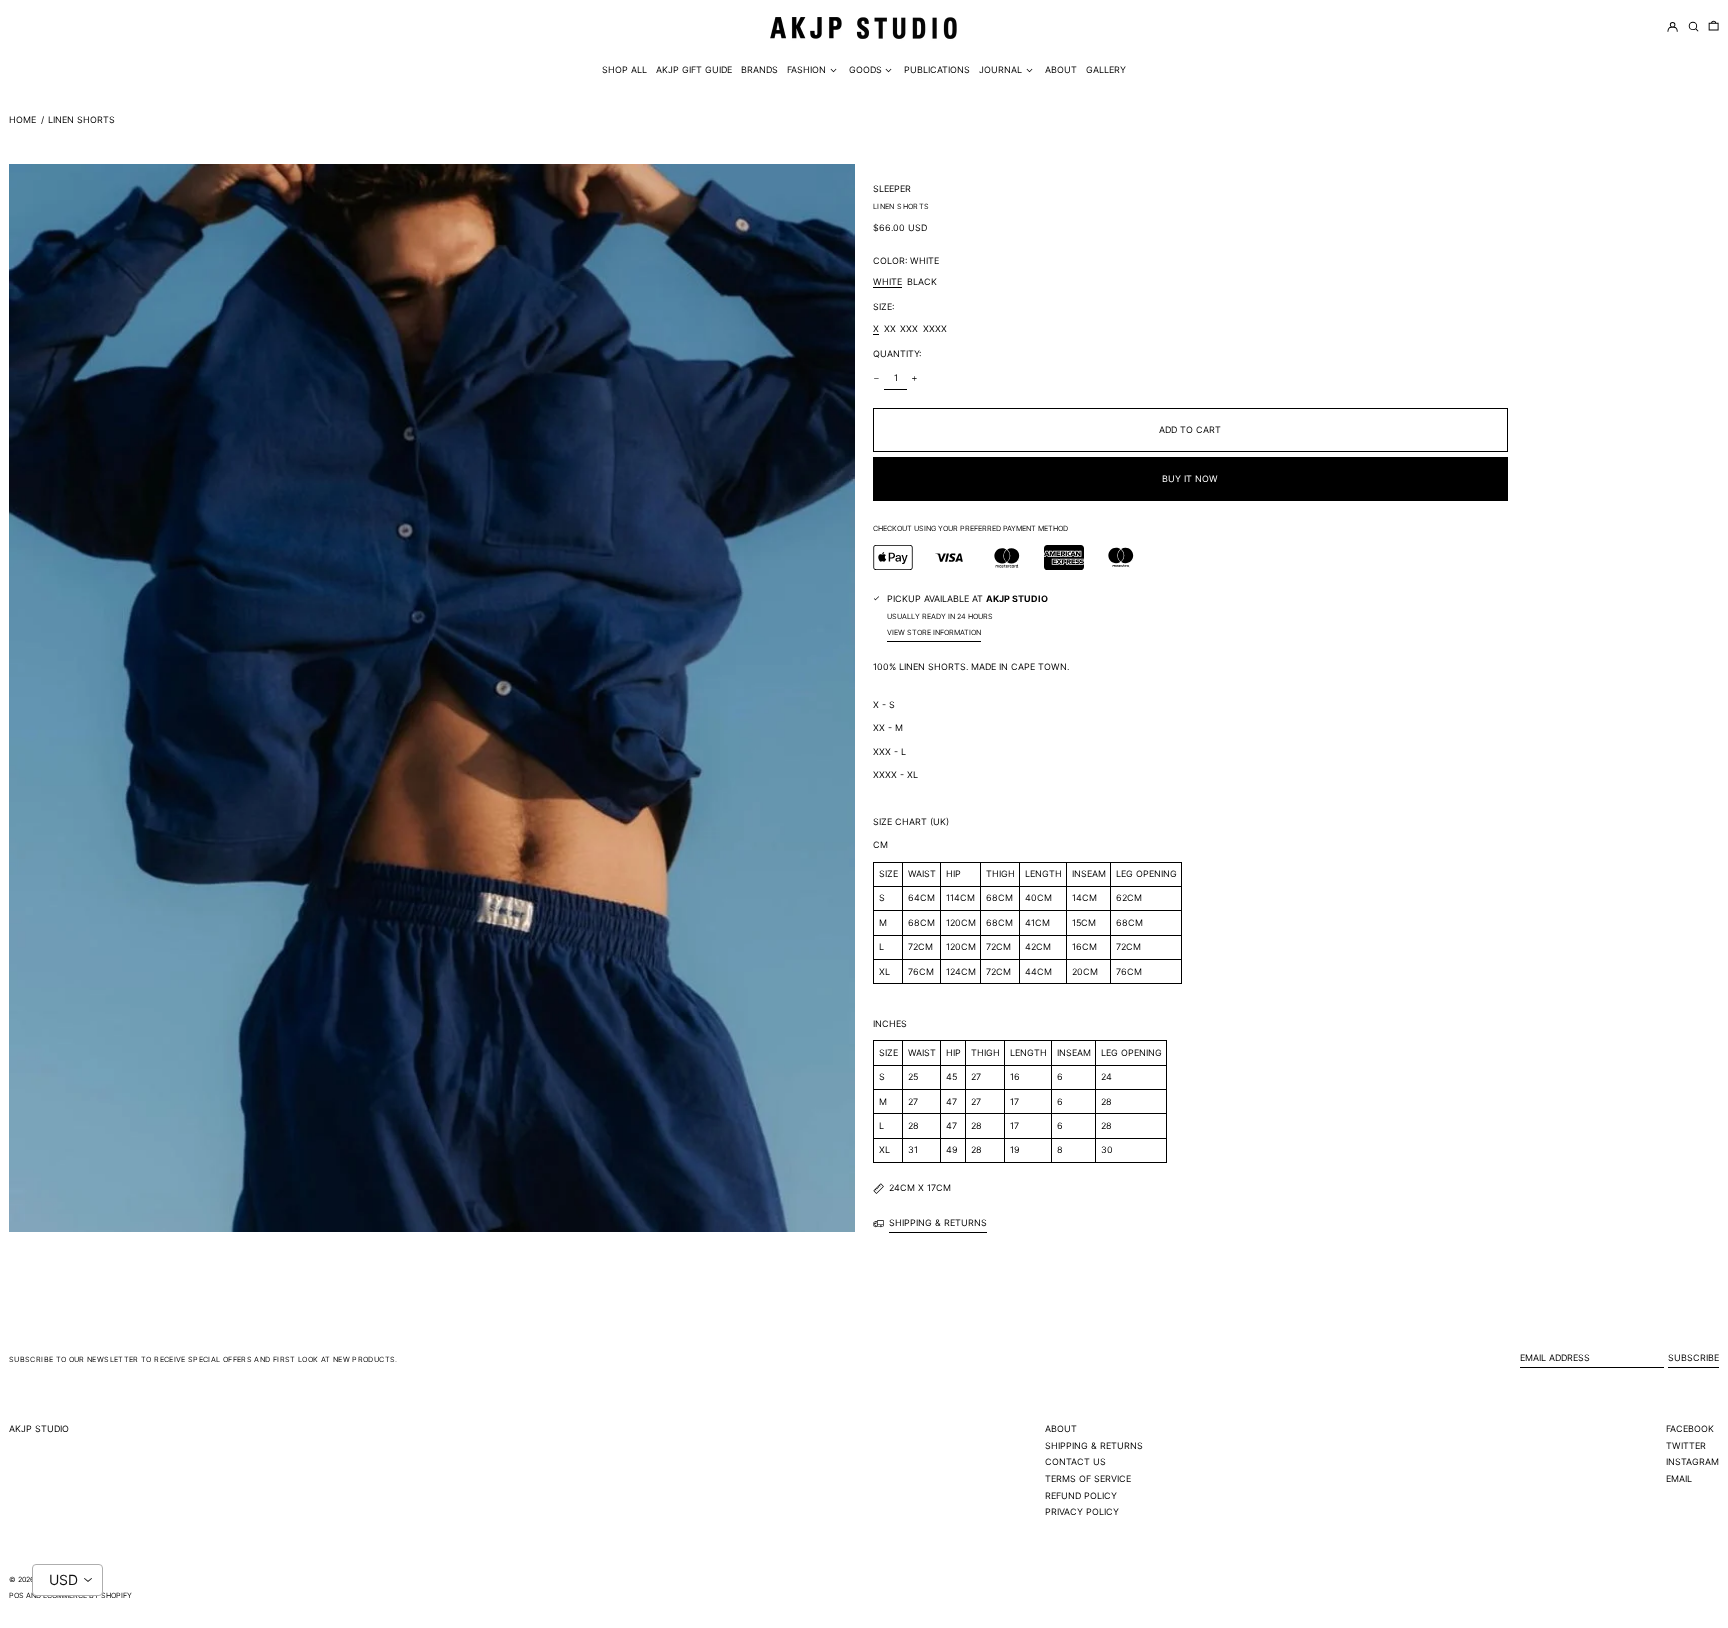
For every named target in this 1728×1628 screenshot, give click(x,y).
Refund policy (1081, 1495)
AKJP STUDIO (39, 1428)
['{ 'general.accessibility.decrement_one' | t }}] (877, 378)
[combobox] (67, 1580)
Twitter (1686, 1445)
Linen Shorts (81, 119)
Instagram (1692, 1461)
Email (1679, 1478)
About (1061, 1428)
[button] (1713, 27)
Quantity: (897, 353)
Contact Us (1075, 1461)
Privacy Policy (1082, 1511)
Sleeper (892, 188)
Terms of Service (1088, 1478)
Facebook (1690, 1428)
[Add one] (915, 378)
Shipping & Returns (1094, 1445)
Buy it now (1190, 478)
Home (22, 119)
